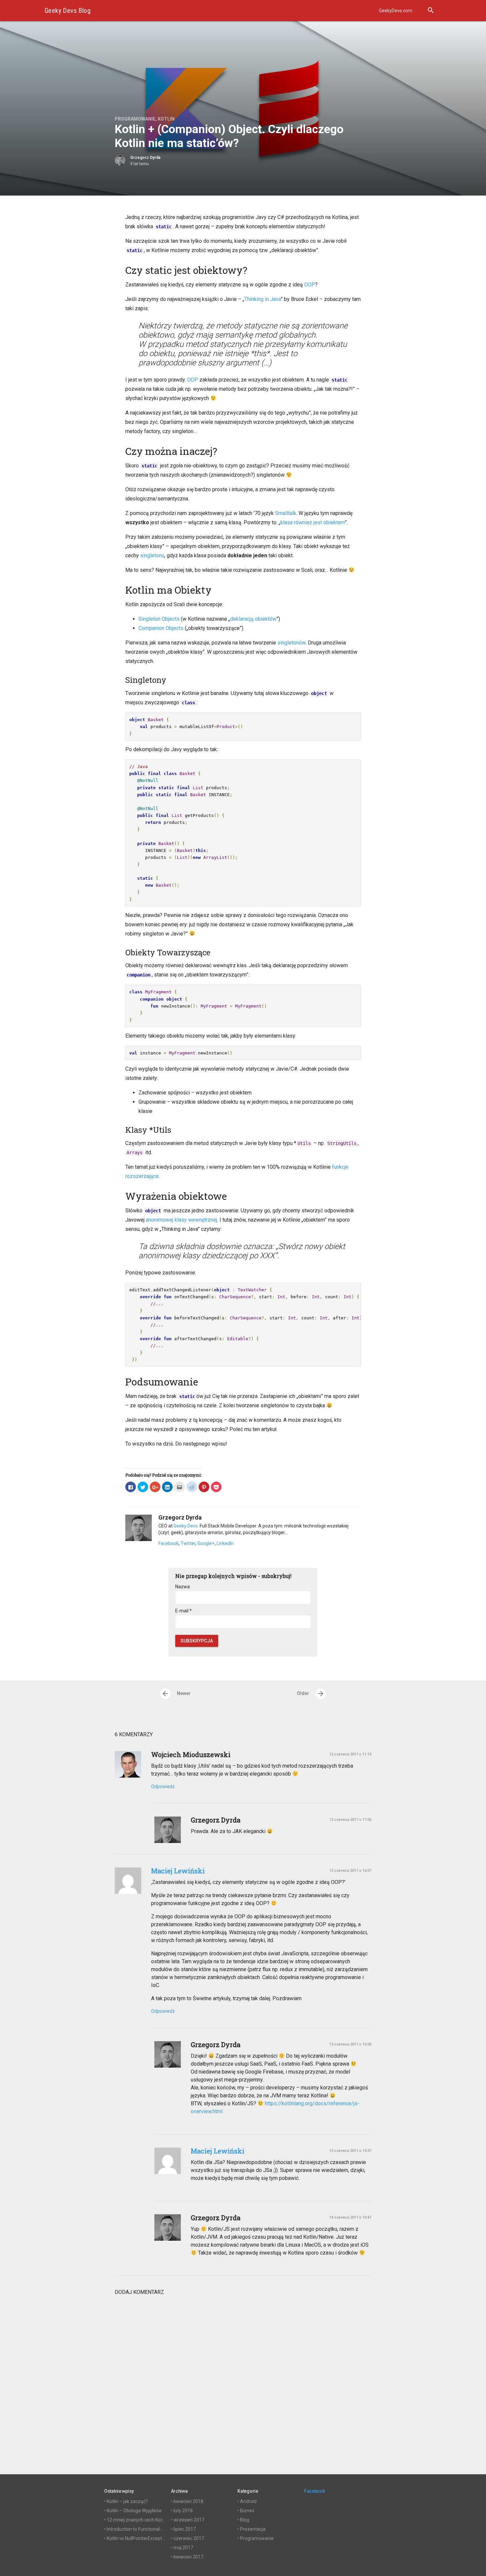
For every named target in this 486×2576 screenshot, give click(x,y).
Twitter (188, 1543)
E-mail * (183, 1611)
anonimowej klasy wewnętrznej (182, 1220)
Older (311, 1694)
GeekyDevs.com (396, 11)
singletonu (152, 555)
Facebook (168, 1543)
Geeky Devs (186, 1526)
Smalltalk (286, 513)
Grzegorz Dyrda (145, 158)
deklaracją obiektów (253, 619)
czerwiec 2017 (189, 2538)
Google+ (206, 1543)
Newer (176, 1694)
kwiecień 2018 (188, 2501)
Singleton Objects (159, 619)
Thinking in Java (263, 299)
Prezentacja (253, 2529)
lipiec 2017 (185, 2529)
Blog (245, 2520)
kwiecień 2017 (188, 2557)
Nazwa (182, 1587)
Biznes (247, 2511)
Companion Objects (161, 628)
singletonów (291, 643)
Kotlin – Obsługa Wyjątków (134, 2511)
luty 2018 (183, 2511)
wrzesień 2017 (189, 2520)
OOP (310, 285)
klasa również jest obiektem (313, 522)
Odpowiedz (163, 1786)
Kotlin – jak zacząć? (127, 2501)
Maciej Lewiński (178, 1871)
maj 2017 (183, 2548)
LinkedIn (225, 1543)
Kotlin (166, 119)
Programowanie (135, 119)
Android (248, 2501)
